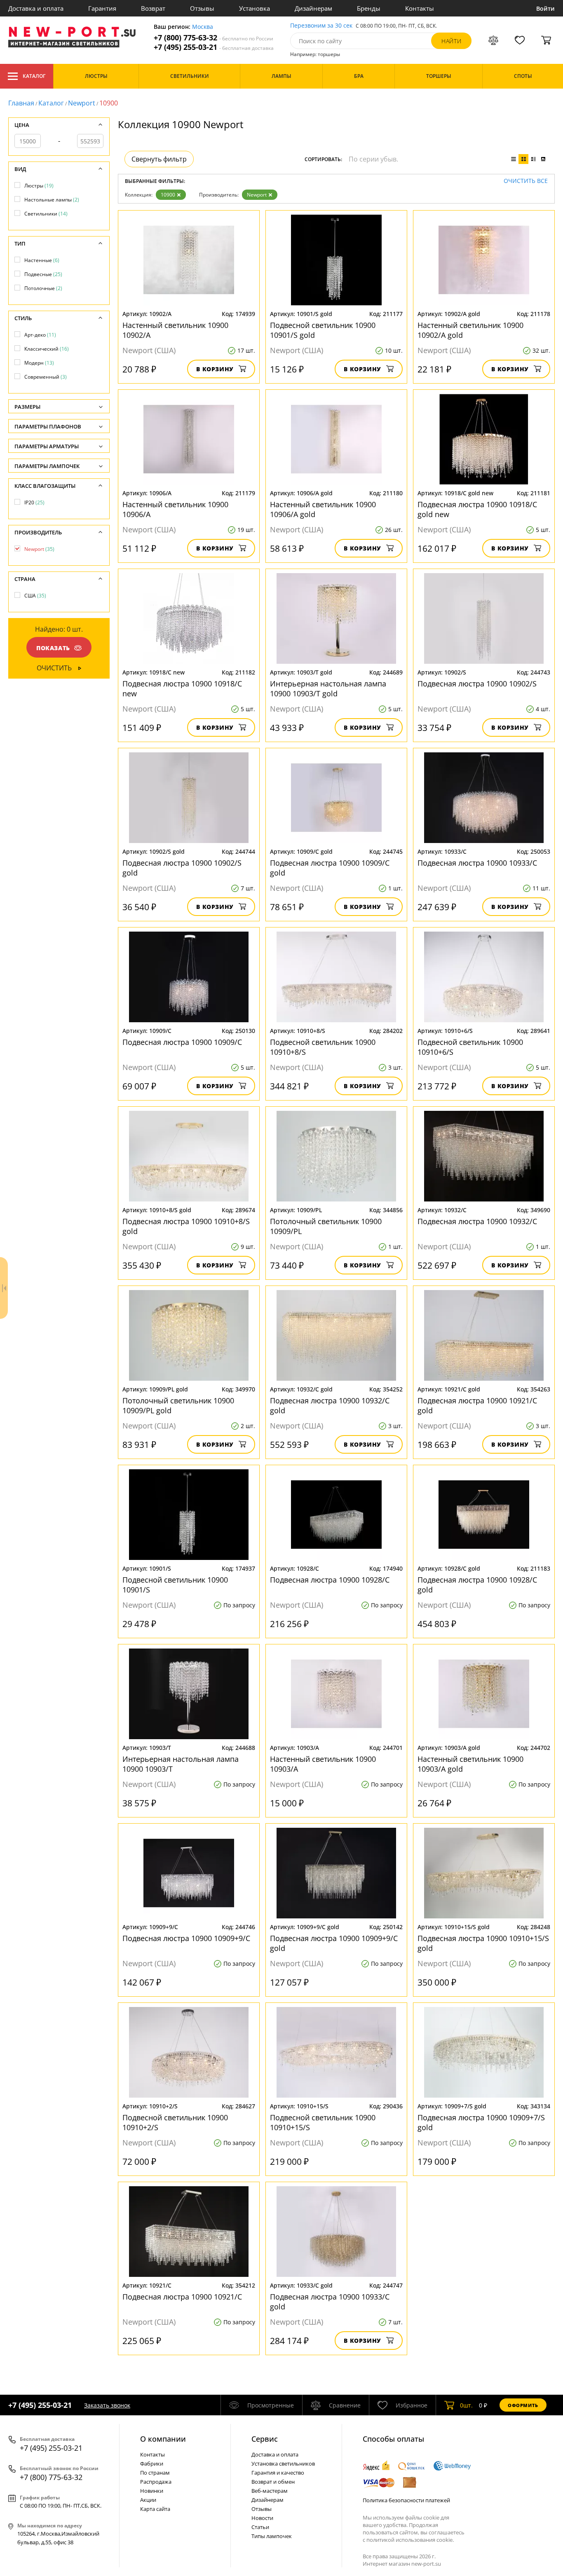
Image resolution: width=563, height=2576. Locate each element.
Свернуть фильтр (159, 159)
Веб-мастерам (270, 2491)
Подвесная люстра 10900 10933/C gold (330, 2302)
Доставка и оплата (36, 8)
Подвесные (43, 274)
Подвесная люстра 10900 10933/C (477, 863)
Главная (21, 103)
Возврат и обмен (273, 2482)
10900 (168, 195)
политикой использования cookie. (410, 2540)
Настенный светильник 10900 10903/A (323, 1764)
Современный (46, 377)
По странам (155, 2473)
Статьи (260, 2527)
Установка (255, 8)
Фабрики (152, 2464)
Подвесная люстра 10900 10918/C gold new (477, 509)
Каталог (34, 76)
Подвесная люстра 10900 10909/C (182, 1042)
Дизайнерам (313, 8)
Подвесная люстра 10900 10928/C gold (477, 1585)
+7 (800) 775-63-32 (213, 38)
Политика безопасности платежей (406, 2500)
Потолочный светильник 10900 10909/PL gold (178, 1405)
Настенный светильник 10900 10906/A (175, 509)
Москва (203, 27)
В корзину (215, 369)
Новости (262, 2518)
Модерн (39, 363)
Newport (82, 103)
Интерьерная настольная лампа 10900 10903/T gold (328, 688)
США (35, 596)
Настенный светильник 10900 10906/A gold (323, 509)
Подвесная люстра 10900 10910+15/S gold (483, 1943)
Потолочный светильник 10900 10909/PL (326, 1226)
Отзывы (202, 8)
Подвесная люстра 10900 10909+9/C (186, 1938)
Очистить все (526, 181)
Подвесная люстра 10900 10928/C (330, 1580)
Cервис (265, 2439)
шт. (466, 2405)
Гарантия (102, 8)
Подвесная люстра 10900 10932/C (477, 1221)
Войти (545, 8)
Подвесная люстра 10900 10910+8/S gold (186, 1226)
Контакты (420, 8)
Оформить (523, 2405)
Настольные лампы (52, 200)
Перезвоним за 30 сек (321, 26)
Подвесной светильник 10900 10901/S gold (323, 330)
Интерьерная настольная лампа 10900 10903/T (181, 1764)
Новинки (152, 2491)
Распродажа (156, 2482)
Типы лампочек (272, 2536)
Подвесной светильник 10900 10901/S (175, 1585)
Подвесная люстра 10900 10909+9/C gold (334, 1943)
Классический (47, 349)
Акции (148, 2500)
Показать (53, 648)
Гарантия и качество (278, 2473)
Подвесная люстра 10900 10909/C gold (330, 868)
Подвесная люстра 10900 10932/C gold (330, 1405)
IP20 (34, 502)
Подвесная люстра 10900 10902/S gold (182, 868)
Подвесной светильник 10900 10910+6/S (470, 1047)
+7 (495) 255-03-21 (214, 47)
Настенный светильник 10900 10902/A (175, 330)
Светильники (46, 214)
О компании (163, 2439)
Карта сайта (155, 2509)
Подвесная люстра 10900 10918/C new (182, 688)
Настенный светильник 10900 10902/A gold (470, 330)
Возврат (153, 8)
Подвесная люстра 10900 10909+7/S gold (481, 2122)
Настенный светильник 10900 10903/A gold (470, 1764)
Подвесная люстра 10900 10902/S (477, 684)
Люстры (39, 186)
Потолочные (43, 288)
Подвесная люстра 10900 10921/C (182, 2297)
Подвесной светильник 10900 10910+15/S (323, 2122)
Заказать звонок (107, 2405)
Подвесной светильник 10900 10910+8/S (323, 1047)
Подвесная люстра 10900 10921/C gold (477, 1405)
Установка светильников (283, 2464)
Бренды (369, 8)
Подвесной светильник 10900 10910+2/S (175, 2122)
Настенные (42, 260)
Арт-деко (40, 335)
